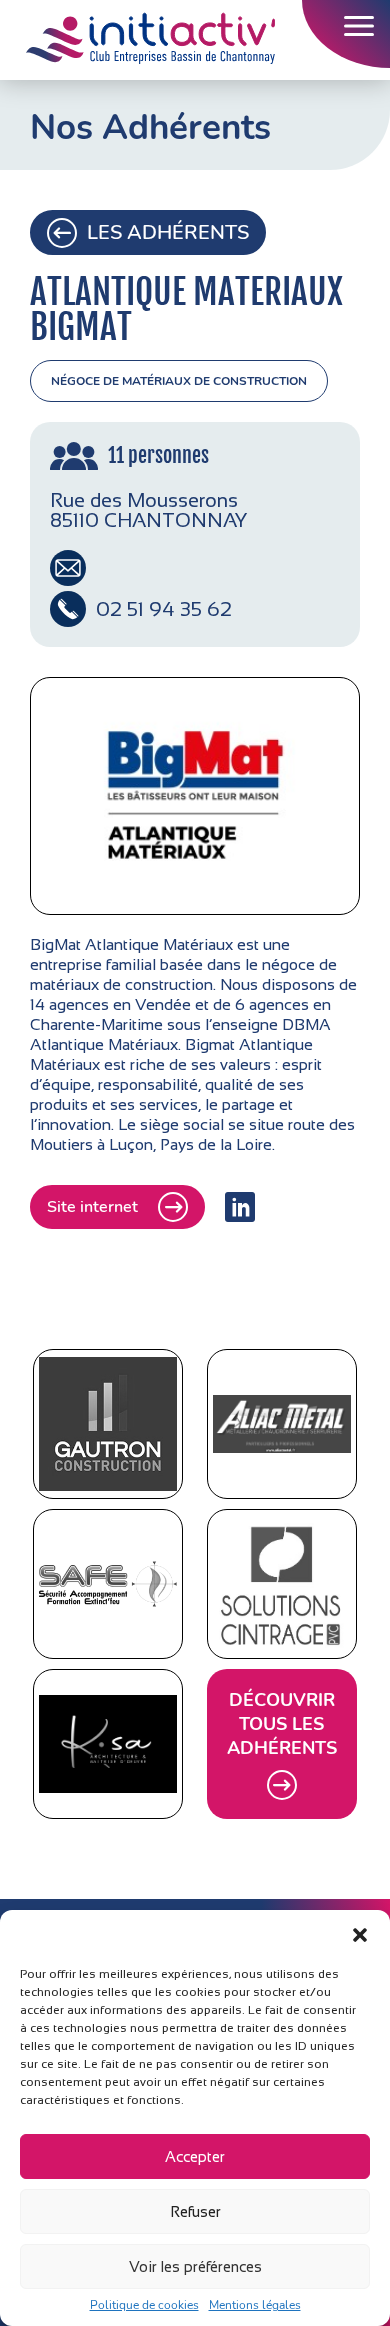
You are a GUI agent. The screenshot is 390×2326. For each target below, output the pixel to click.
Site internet (92, 1207)
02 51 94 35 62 (164, 609)
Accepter (195, 2156)
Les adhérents (168, 232)
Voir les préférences (195, 2266)
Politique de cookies (144, 2305)
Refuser (195, 2211)
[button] (360, 1935)
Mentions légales (255, 2305)
